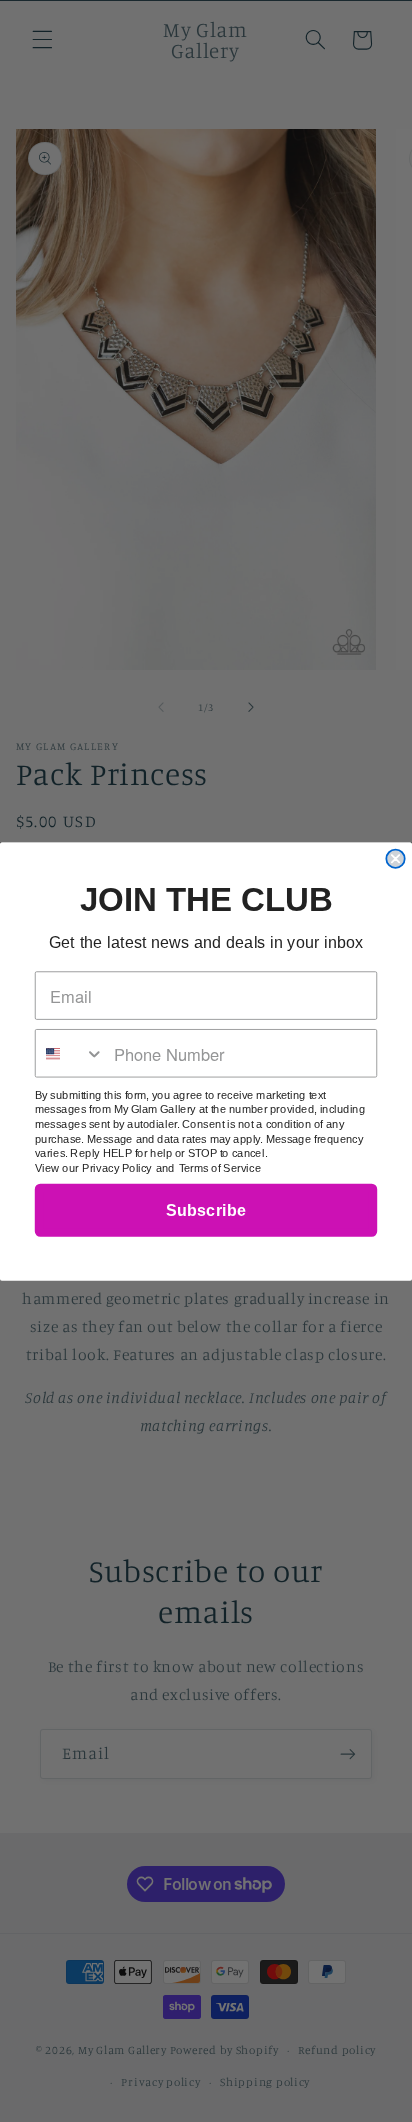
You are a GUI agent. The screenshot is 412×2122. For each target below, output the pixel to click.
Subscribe (206, 1210)
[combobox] (70, 1052)
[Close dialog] (395, 858)
